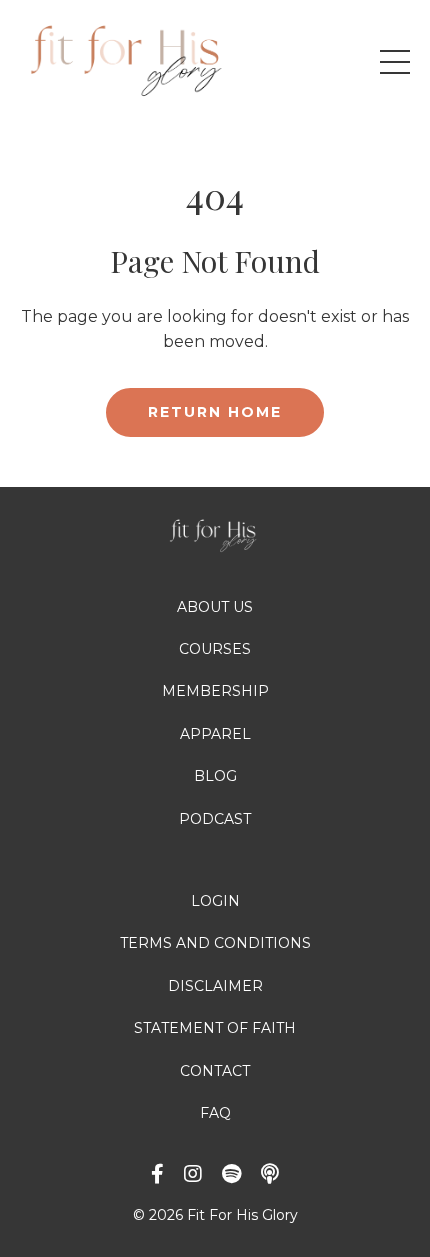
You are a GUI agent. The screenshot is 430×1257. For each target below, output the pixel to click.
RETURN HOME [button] (215, 412)
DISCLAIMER (215, 986)
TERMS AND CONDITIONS (215, 943)
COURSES (215, 649)
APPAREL (215, 734)
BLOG (215, 776)
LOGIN (215, 901)
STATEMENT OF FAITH (215, 1028)
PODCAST (215, 819)
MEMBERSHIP (215, 691)
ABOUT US (215, 607)
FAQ (215, 1113)
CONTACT (215, 1071)
